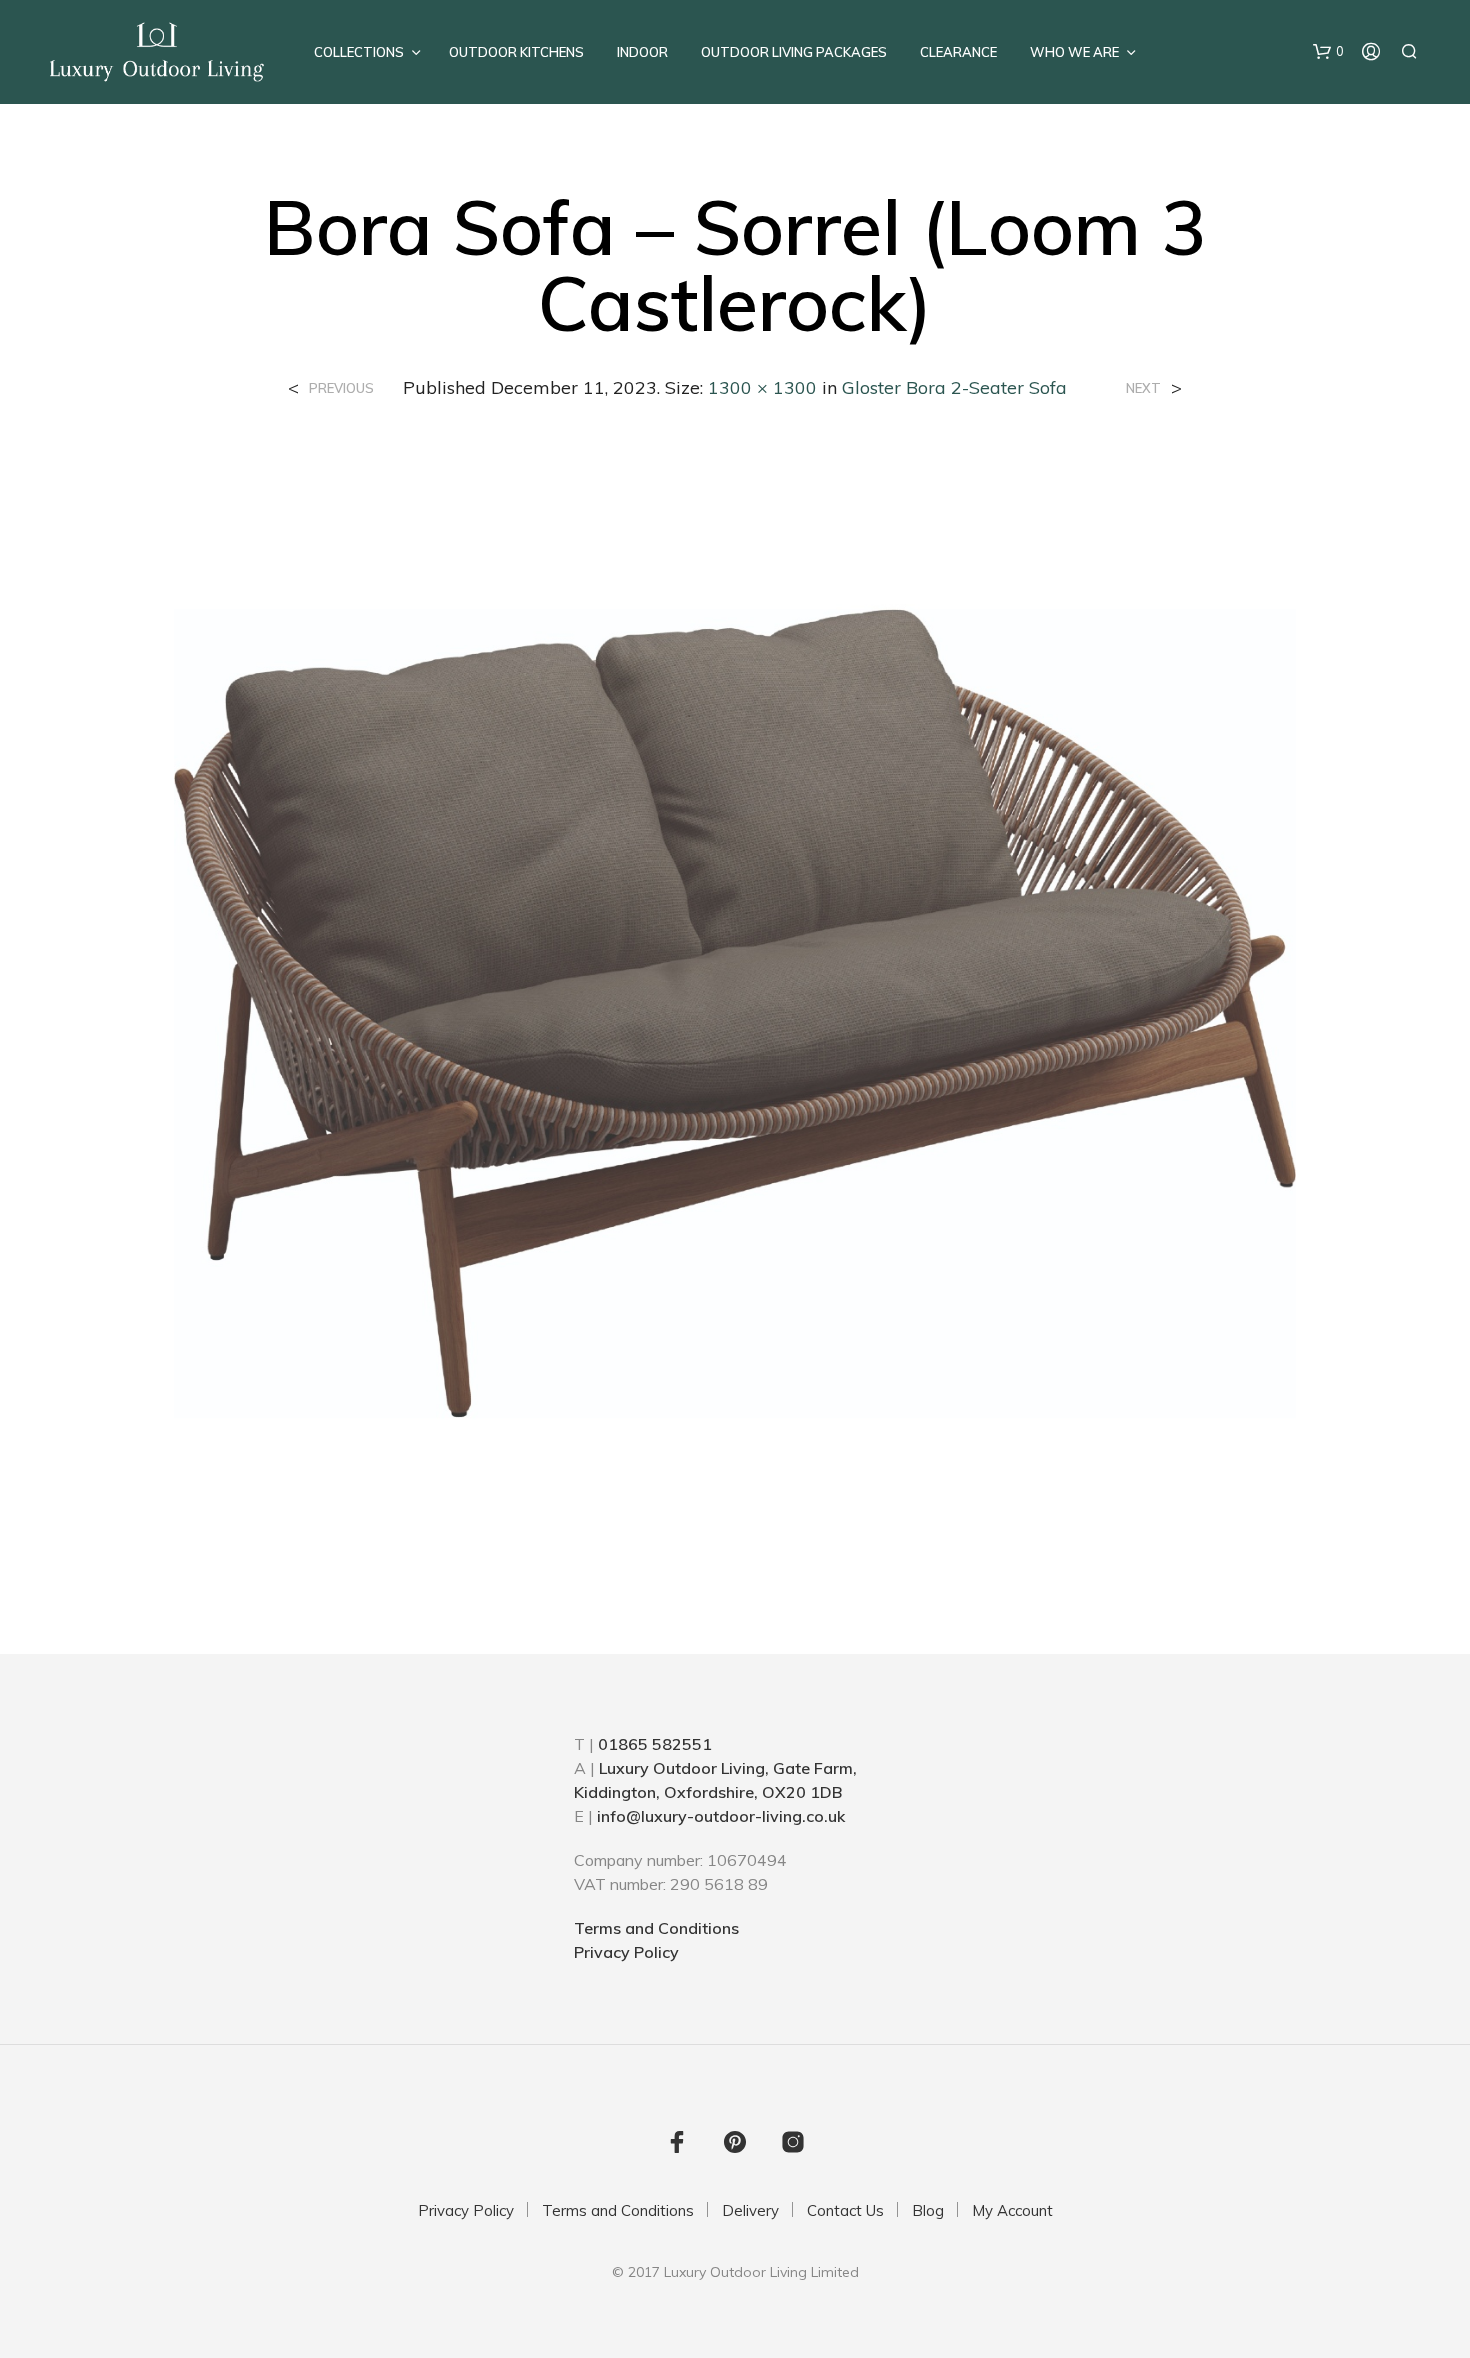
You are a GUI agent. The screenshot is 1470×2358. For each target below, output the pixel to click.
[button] (1328, 52)
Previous (341, 388)
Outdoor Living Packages (794, 52)
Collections (359, 52)
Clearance (958, 52)
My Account (1012, 2210)
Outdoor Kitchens (516, 52)
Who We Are (1074, 52)
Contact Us (845, 2210)
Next (1143, 388)
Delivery (750, 2210)
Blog (928, 2210)
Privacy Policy (626, 1952)
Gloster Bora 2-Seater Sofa (954, 387)
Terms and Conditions (656, 1928)
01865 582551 (655, 1744)
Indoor (642, 52)
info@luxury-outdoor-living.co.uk (721, 1816)
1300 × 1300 (762, 387)
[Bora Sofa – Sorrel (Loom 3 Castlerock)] (735, 1011)
